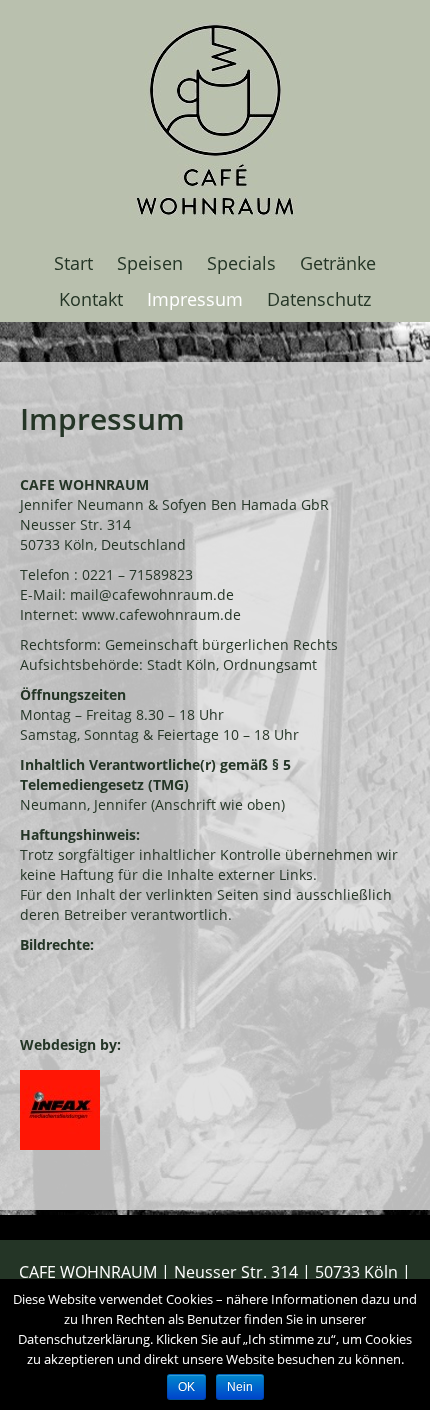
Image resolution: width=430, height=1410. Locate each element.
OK (186, 1387)
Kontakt (91, 299)
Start (73, 263)
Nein (240, 1387)
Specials (241, 263)
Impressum (195, 299)
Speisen (150, 263)
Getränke (338, 263)
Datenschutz (319, 299)
